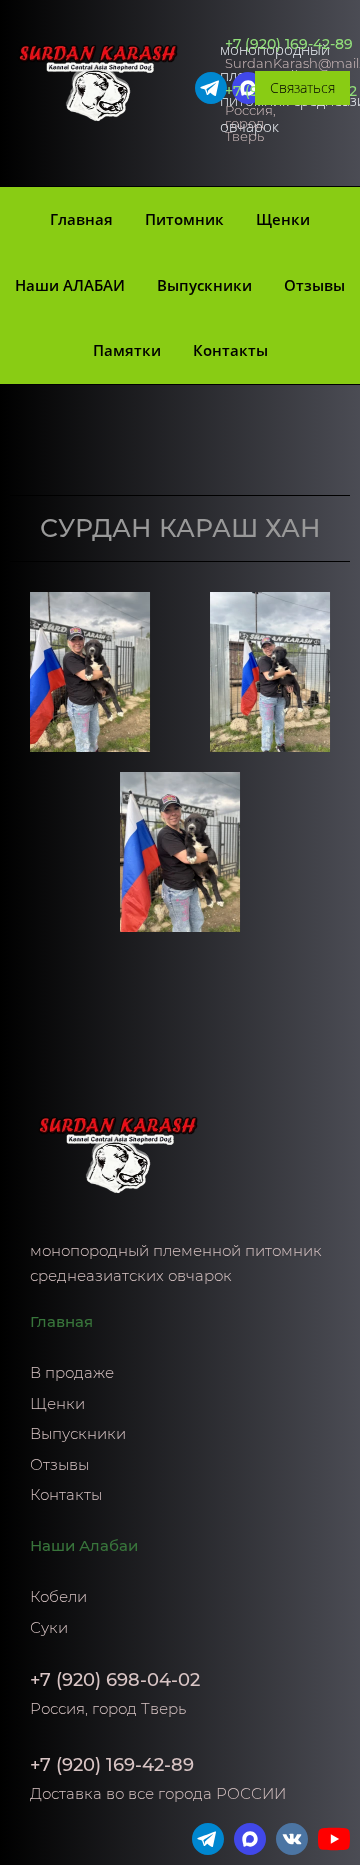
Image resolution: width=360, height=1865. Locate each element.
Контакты (230, 350)
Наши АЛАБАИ (70, 285)
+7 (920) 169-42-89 (289, 44)
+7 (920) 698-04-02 (115, 1680)
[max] (250, 1839)
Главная (81, 219)
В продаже (72, 1372)
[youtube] (334, 1839)
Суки (49, 1627)
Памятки (127, 350)
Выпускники (204, 285)
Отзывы (314, 285)
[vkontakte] (292, 1839)
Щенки (283, 219)
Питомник (184, 219)
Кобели (58, 1596)
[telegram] (211, 88)
